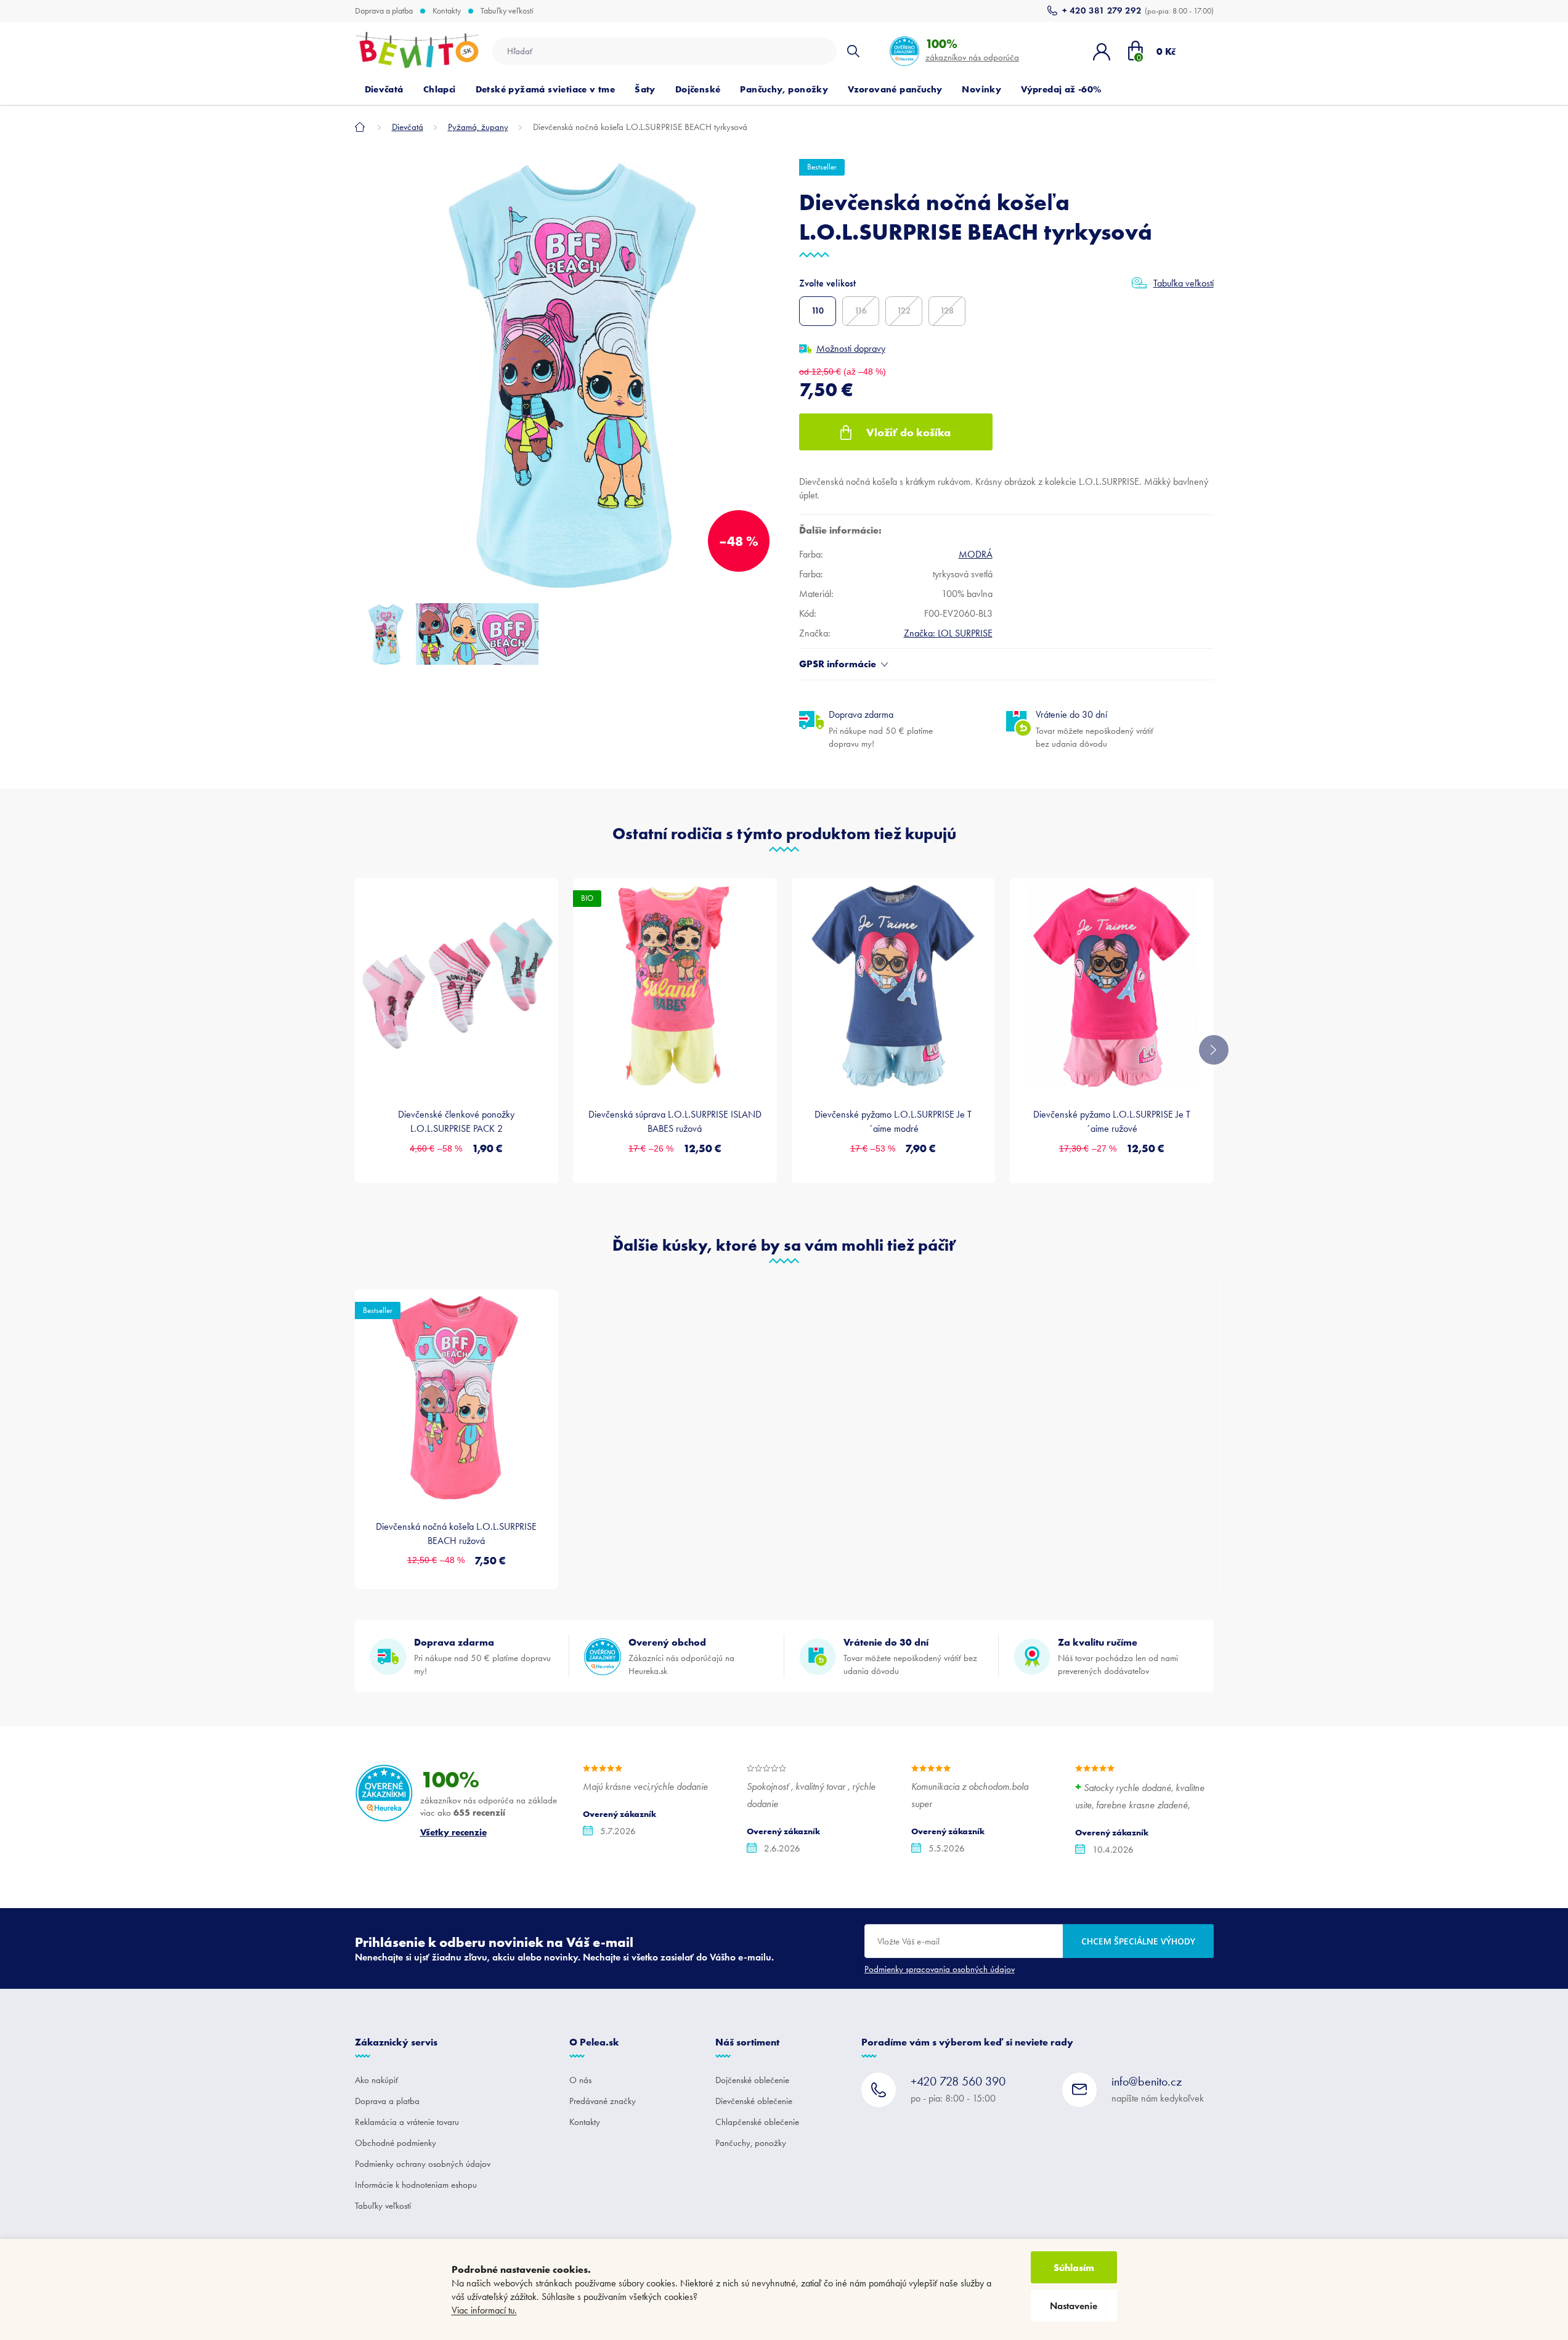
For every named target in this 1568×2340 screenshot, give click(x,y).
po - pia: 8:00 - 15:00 (958, 2089)
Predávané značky (603, 2101)
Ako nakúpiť (376, 2080)
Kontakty (447, 11)
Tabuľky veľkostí (507, 11)
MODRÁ (976, 554)
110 (818, 311)
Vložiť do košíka (908, 432)
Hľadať (853, 51)
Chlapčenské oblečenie (757, 2122)
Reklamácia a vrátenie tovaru (407, 2122)
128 (947, 311)
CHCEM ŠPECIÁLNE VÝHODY (1138, 1941)
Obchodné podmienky (396, 2143)
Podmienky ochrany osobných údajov (423, 2164)
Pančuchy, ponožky (751, 2143)
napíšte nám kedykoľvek (1158, 2089)
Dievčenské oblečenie (754, 2101)
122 (904, 311)
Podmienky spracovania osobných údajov (940, 1969)
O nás (580, 2080)
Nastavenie (1074, 2306)
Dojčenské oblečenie (752, 2080)
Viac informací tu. (484, 2310)
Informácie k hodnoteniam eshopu (416, 2185)
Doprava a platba (384, 11)
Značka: (948, 633)
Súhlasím (1074, 2267)
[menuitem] (384, 89)
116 (861, 311)
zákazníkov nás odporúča (972, 50)
